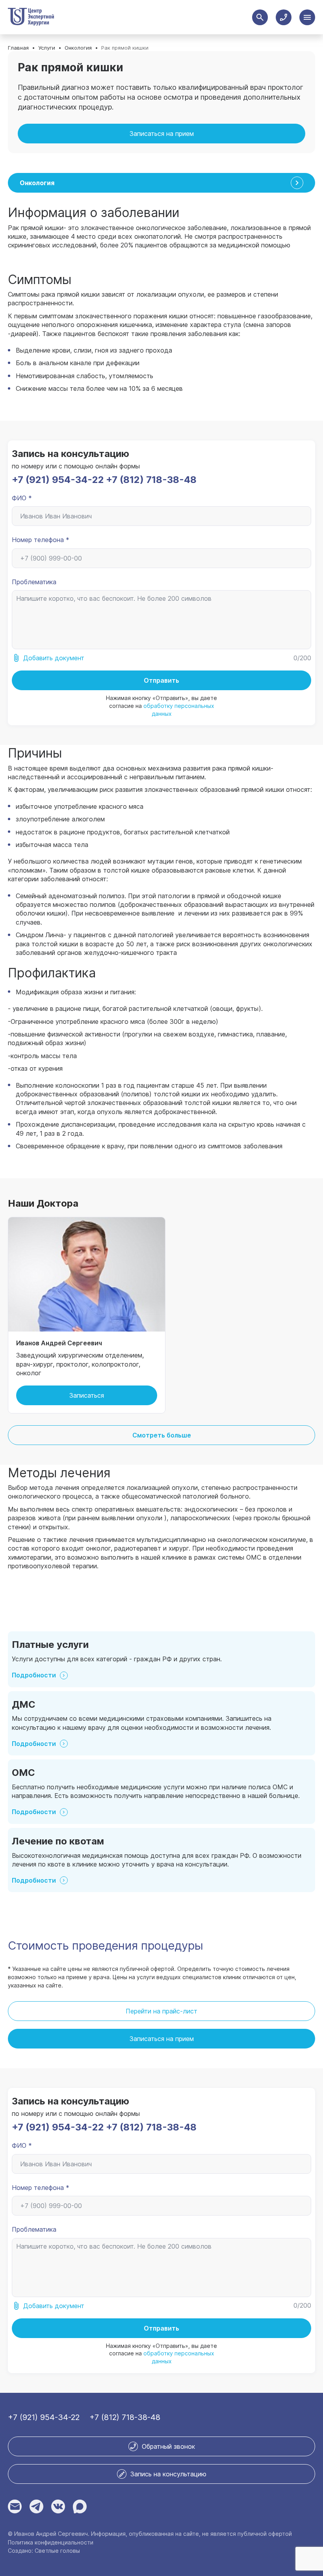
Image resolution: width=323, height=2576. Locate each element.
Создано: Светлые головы (44, 2551)
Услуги (47, 48)
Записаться (87, 1395)
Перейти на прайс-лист (161, 2011)
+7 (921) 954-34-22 (58, 480)
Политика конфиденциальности (51, 2543)
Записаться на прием (162, 134)
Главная (18, 48)
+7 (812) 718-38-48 (151, 480)
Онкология (78, 48)
